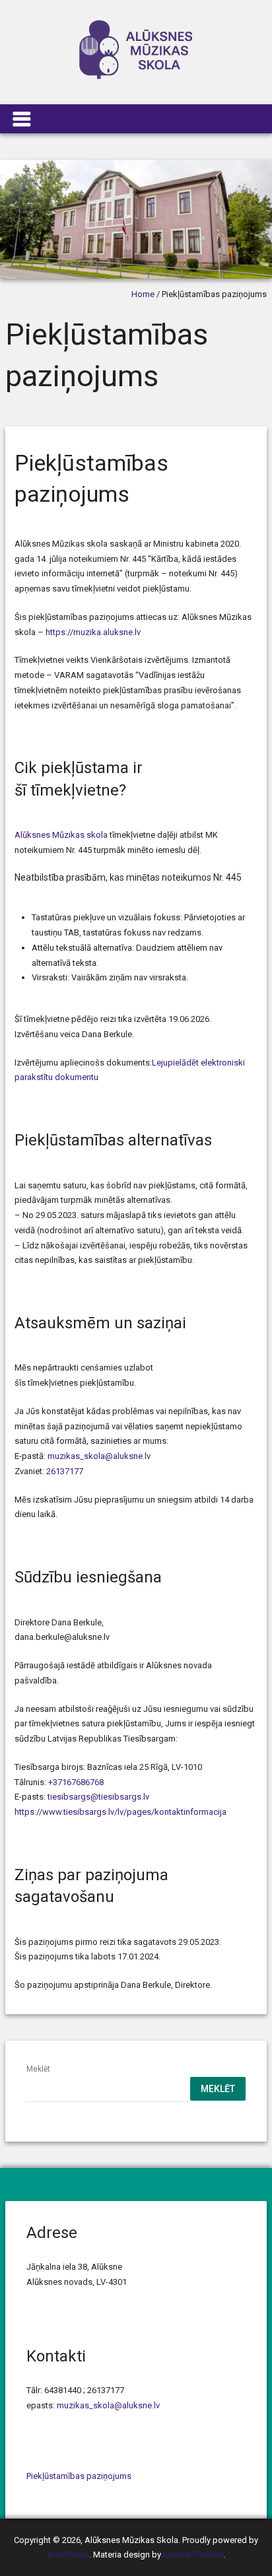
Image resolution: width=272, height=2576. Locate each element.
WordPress (68, 2555)
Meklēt (38, 2069)
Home (143, 294)
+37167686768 (76, 1782)
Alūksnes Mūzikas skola (61, 835)
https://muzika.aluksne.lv (93, 632)
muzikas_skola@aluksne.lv (99, 1456)
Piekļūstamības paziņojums (79, 2476)
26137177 (65, 1471)
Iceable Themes (193, 2555)
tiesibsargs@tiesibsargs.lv (98, 1797)
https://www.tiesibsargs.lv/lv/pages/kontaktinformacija (120, 1812)
